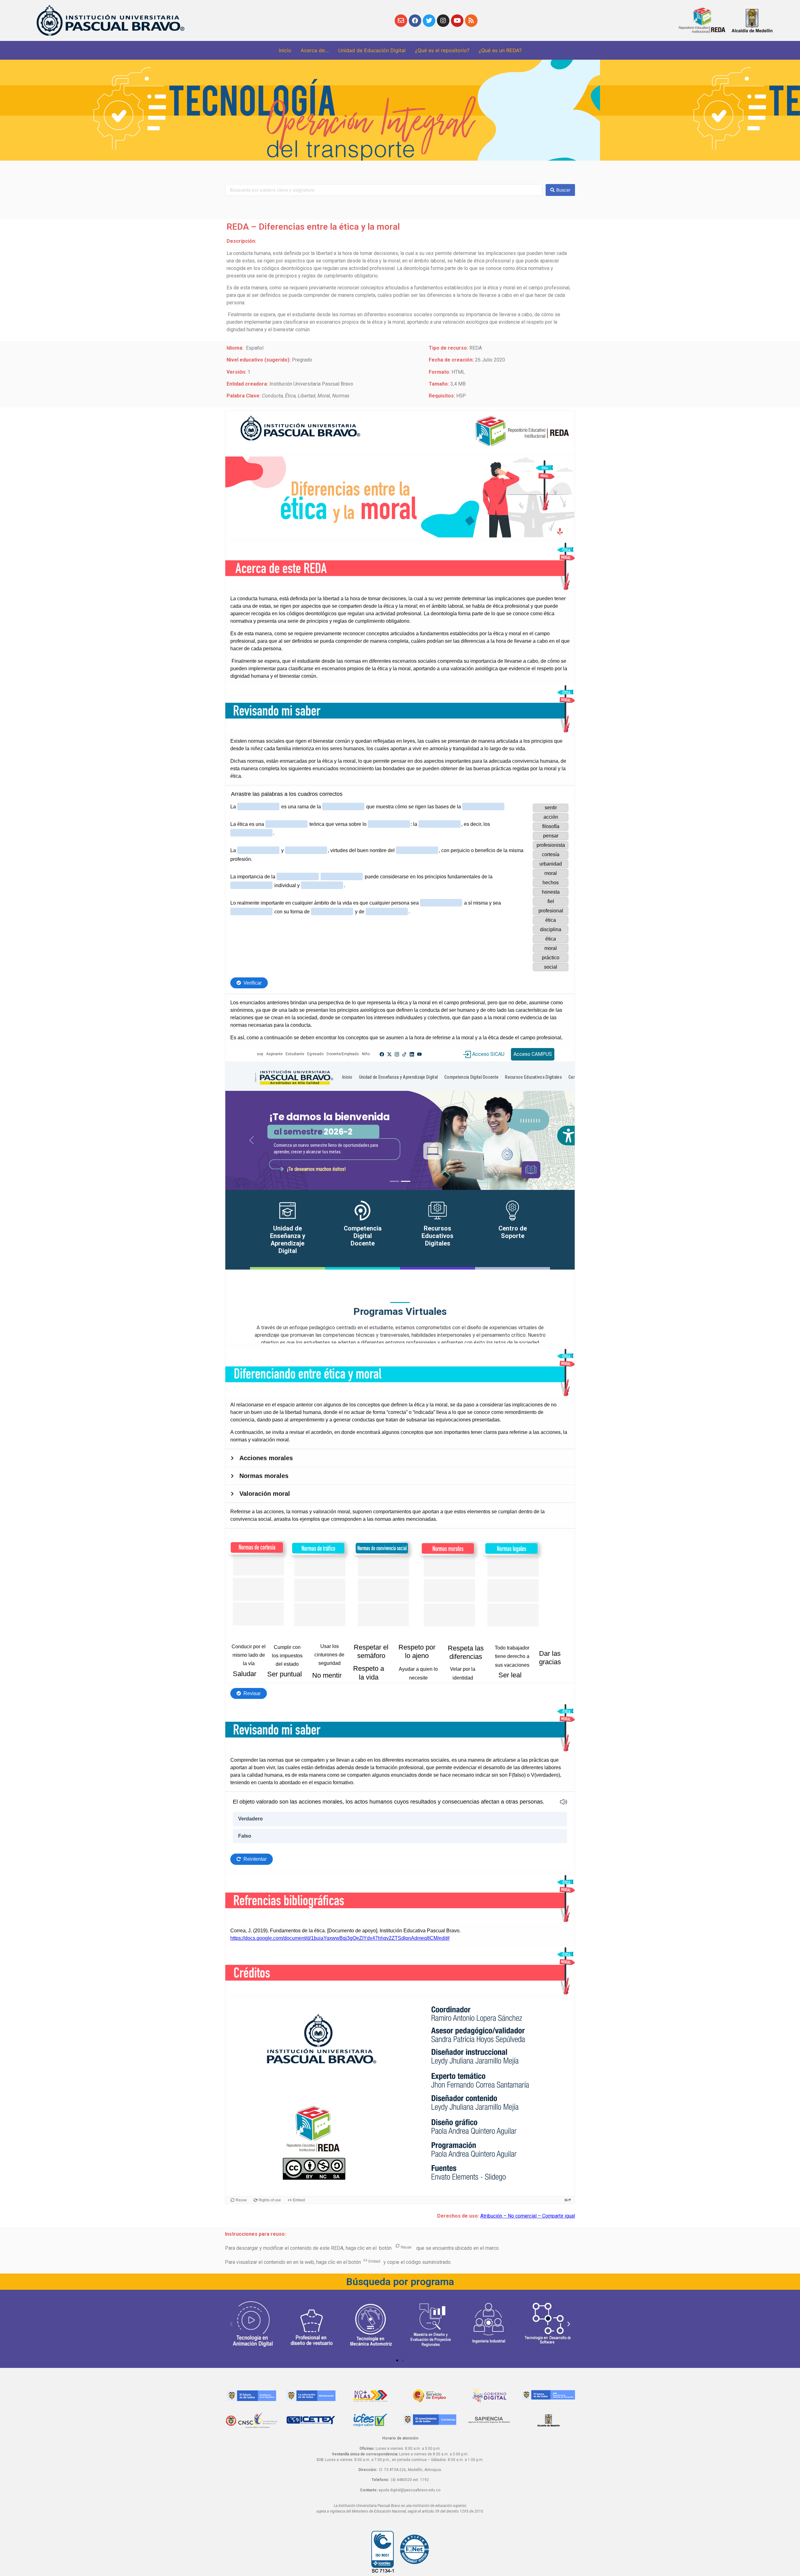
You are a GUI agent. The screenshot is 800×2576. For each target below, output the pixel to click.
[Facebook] (415, 21)
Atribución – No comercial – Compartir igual (528, 2216)
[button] (397, 2360)
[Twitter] (429, 21)
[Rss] (471, 21)
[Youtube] (457, 21)
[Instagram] (443, 21)
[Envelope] (401, 21)
